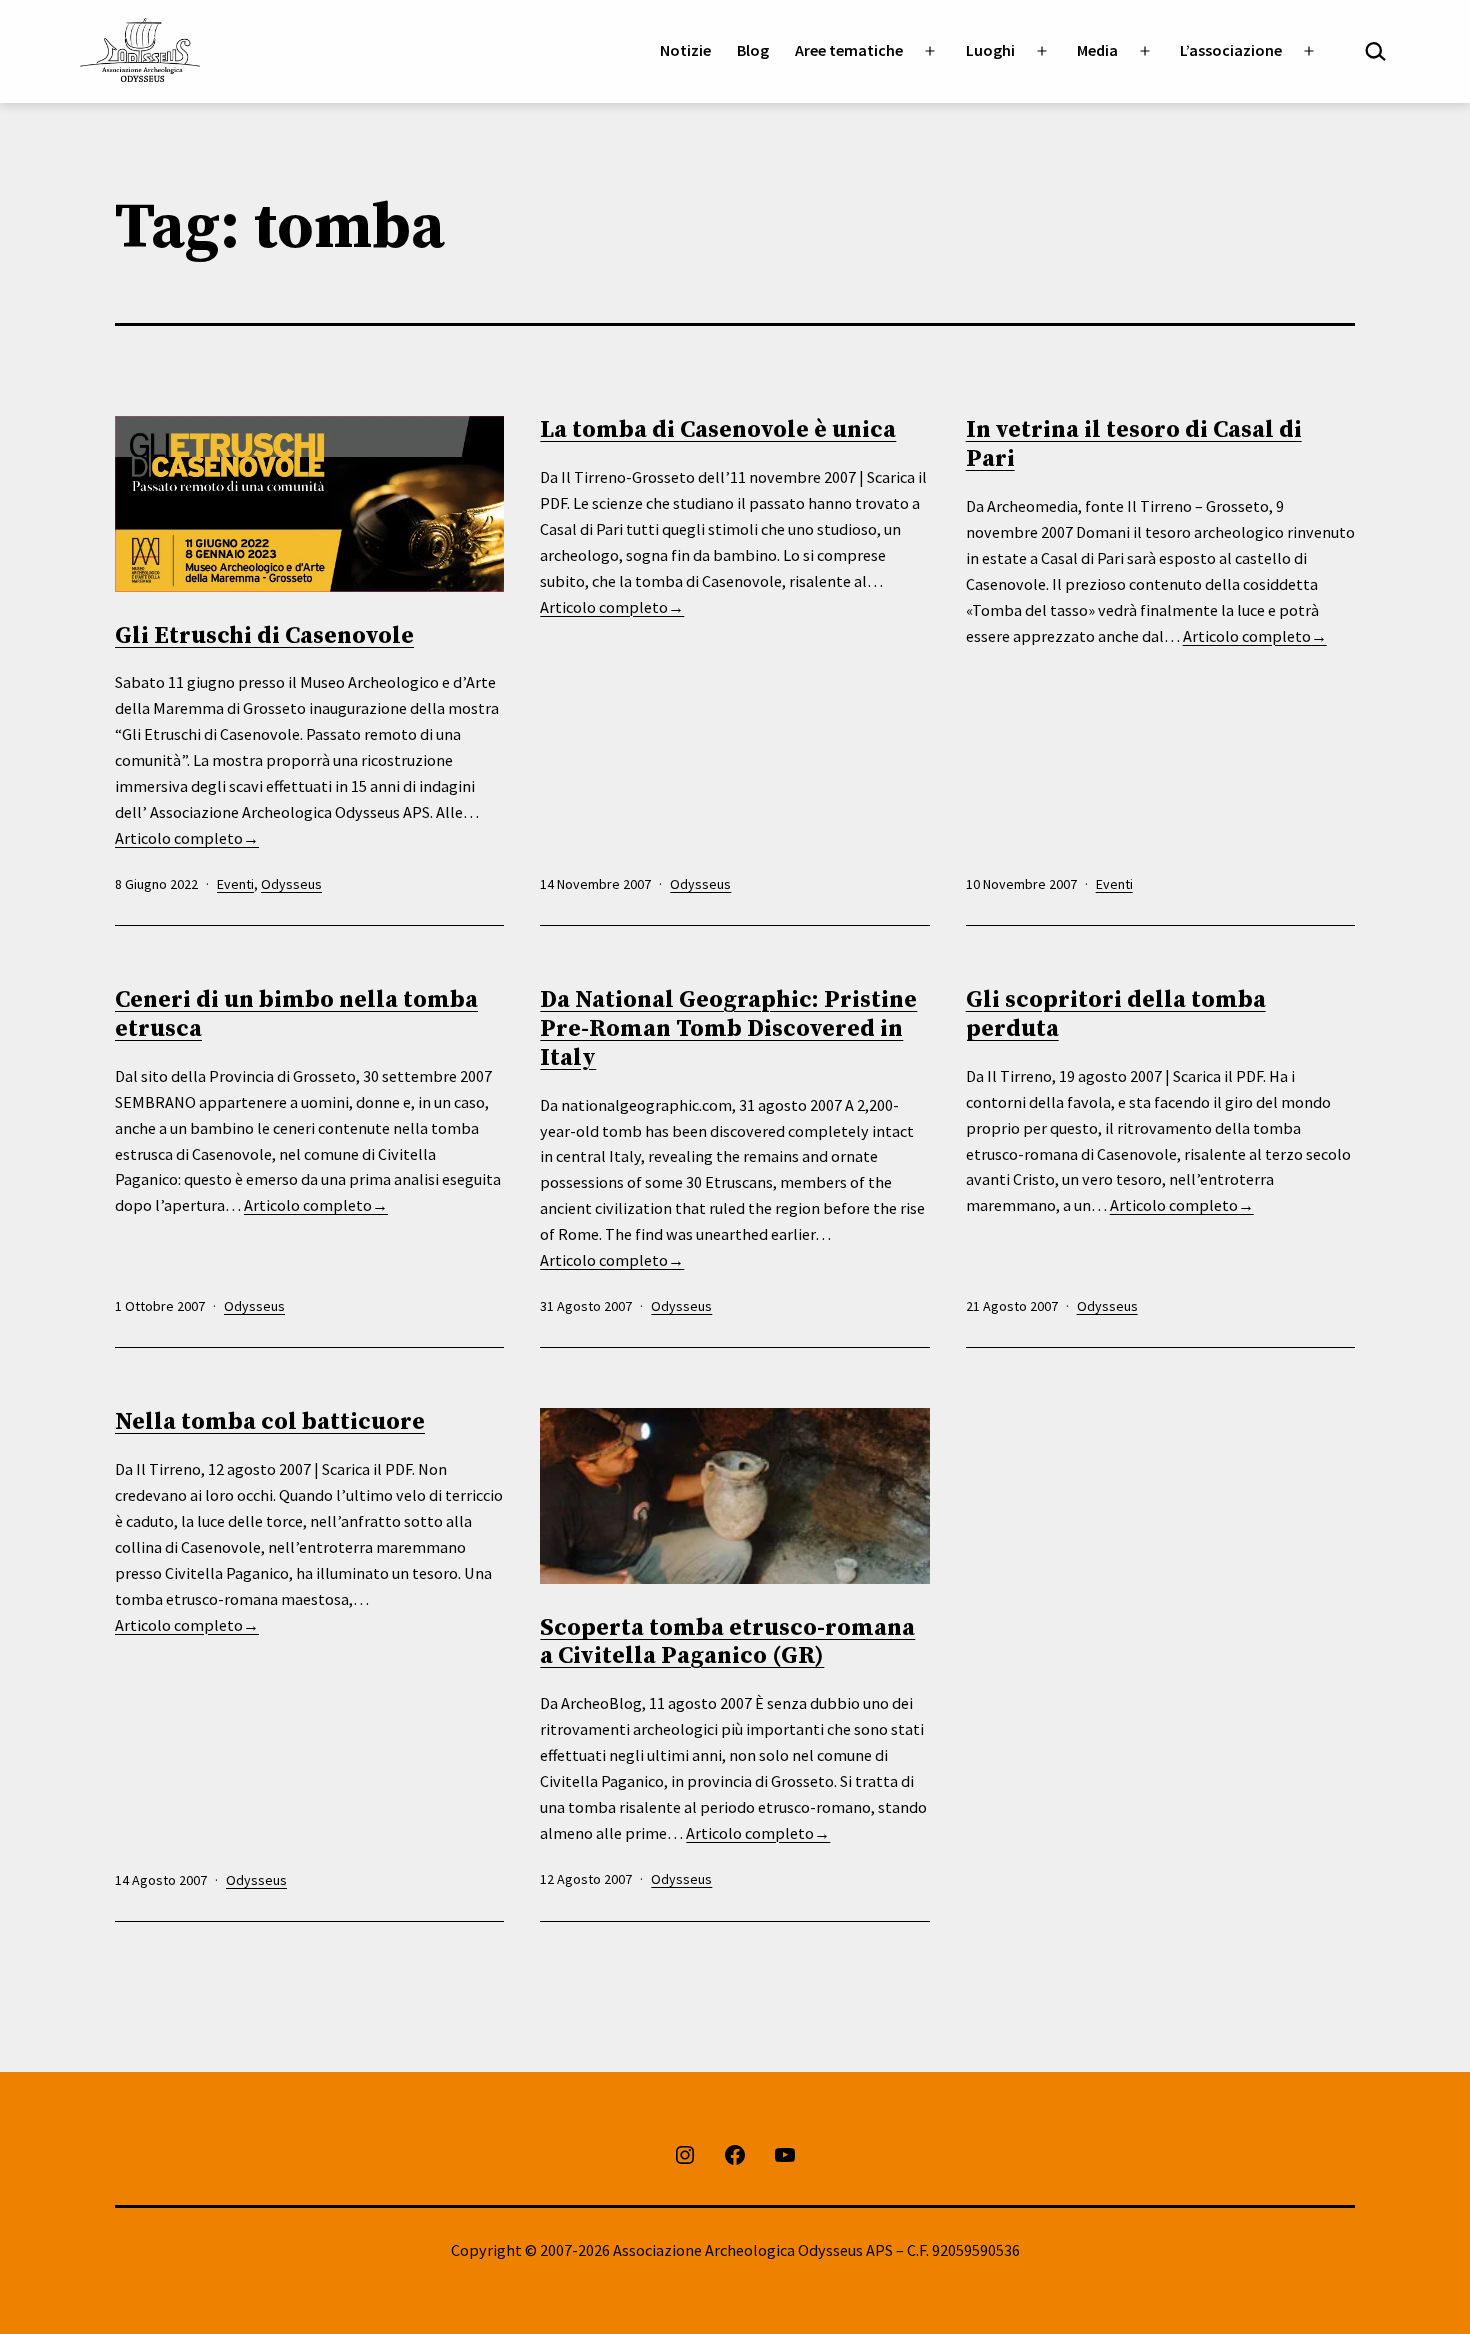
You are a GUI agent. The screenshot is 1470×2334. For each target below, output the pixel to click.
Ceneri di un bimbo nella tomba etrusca (296, 1014)
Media (1097, 50)
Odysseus (291, 884)
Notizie (685, 50)
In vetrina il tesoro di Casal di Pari (1134, 444)
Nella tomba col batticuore (270, 1422)
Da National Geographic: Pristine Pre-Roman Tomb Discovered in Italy (728, 1029)
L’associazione (1231, 50)
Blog (753, 50)
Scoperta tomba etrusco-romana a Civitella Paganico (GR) (727, 1642)
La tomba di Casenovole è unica (718, 430)
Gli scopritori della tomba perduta (1116, 1014)
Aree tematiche (849, 50)
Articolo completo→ (187, 838)
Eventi (235, 884)
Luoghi (990, 50)
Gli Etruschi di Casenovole (264, 636)
